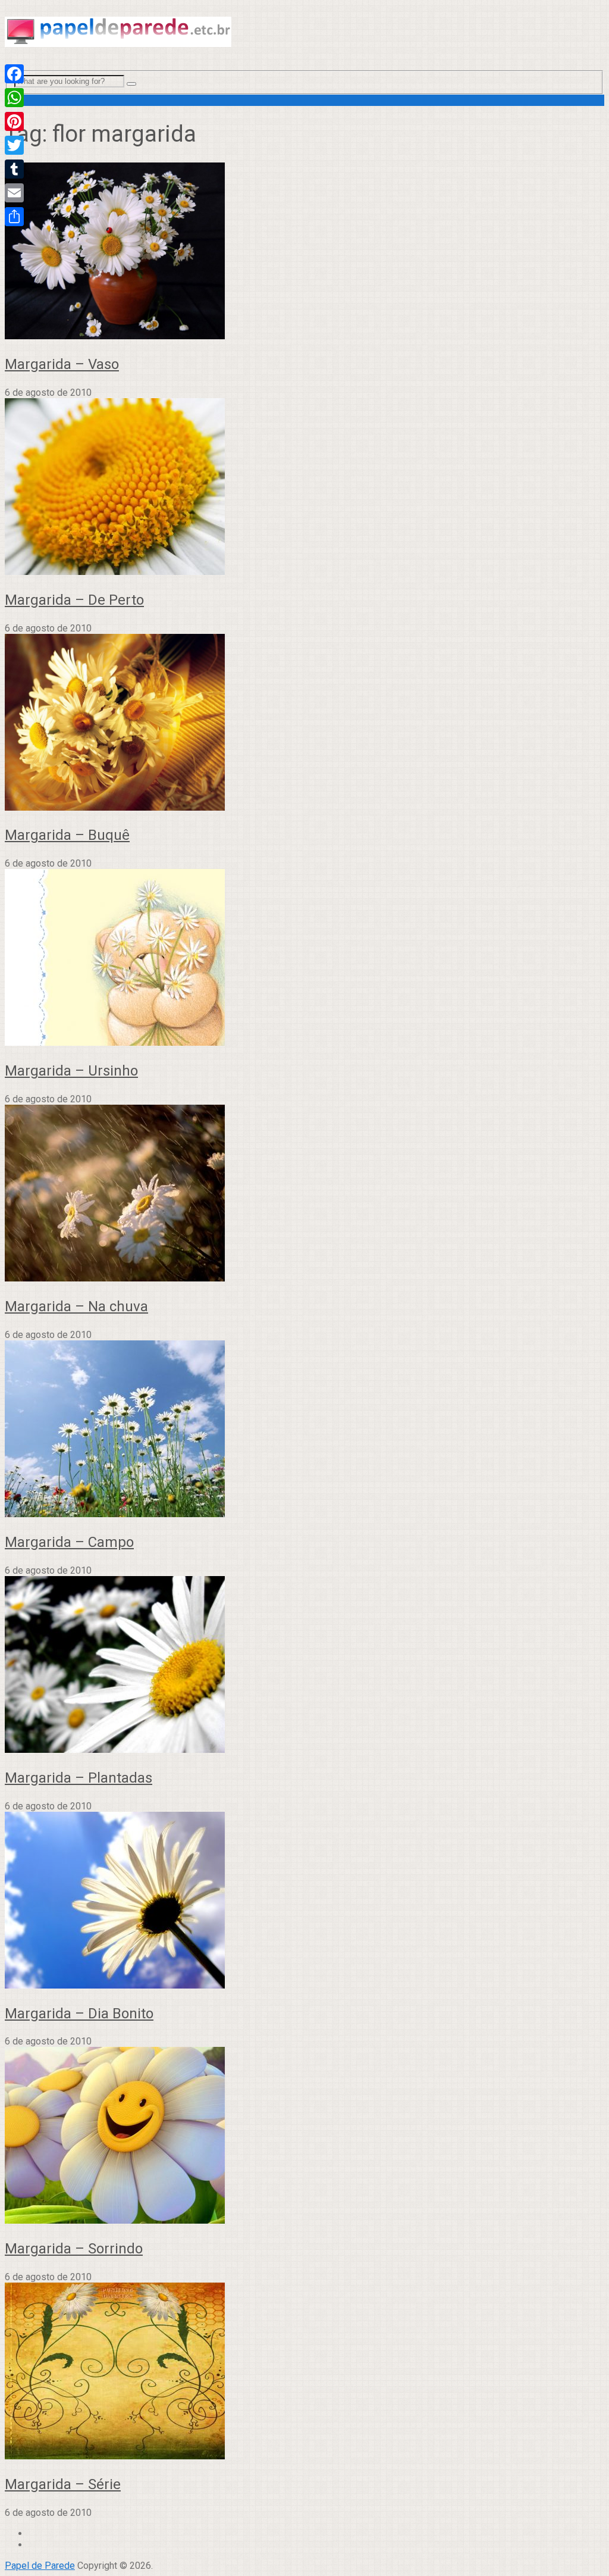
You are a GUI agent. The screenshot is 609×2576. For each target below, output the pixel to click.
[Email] (14, 193)
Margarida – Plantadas (79, 1778)
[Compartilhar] (14, 217)
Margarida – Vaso (62, 364)
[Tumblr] (14, 169)
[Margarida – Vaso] (304, 252)
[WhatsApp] (14, 98)
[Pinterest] (14, 121)
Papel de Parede (40, 2566)
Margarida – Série (63, 2484)
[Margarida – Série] (304, 2372)
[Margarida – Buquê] (304, 723)
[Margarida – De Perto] (304, 488)
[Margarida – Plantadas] (304, 1666)
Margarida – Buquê (67, 835)
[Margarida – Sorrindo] (304, 2136)
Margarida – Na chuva (76, 1306)
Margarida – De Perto (74, 600)
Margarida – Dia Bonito (79, 2014)
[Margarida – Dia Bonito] (304, 1901)
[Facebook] (14, 74)
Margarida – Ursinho (71, 1071)
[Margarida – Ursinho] (304, 959)
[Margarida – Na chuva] (304, 1194)
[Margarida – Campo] (304, 1430)
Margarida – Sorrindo (74, 2249)
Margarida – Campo (69, 1542)
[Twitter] (14, 145)
